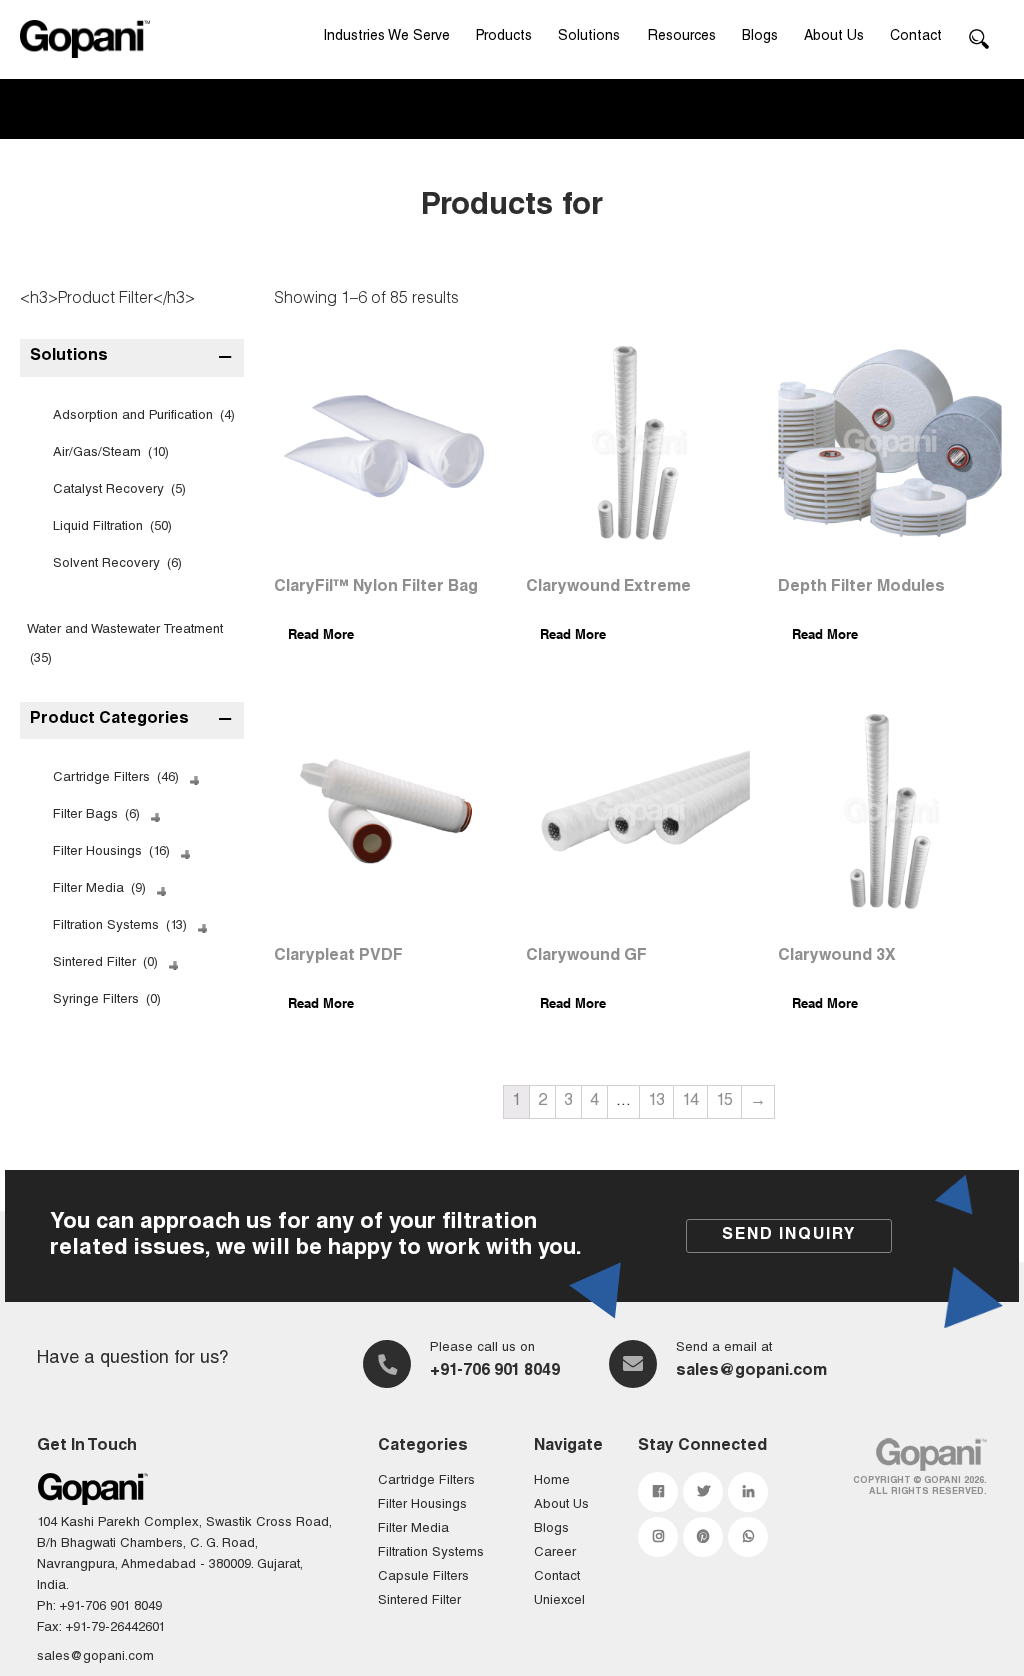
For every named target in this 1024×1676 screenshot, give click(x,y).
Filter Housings (111, 852)
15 (724, 1102)
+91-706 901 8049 (495, 1372)
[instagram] (658, 1537)
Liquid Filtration (112, 527)
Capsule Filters (423, 1577)
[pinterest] (703, 1537)
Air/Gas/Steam (111, 453)
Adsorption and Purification (144, 416)
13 (656, 1102)
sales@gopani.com (751, 1372)
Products (504, 37)
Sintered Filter (105, 963)
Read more (321, 634)
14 (690, 1102)
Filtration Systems (120, 926)
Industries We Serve (386, 37)
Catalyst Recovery (119, 490)
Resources (682, 37)
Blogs (760, 37)
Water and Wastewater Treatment (125, 645)
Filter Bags (96, 815)
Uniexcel (559, 1601)
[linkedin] (748, 1492)
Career (555, 1553)
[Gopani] (85, 39)
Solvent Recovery (117, 564)
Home (552, 1481)
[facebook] (658, 1492)
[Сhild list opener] (192, 778)
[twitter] (703, 1492)
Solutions (589, 37)
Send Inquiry (789, 1236)
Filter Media (99, 889)
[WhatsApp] (748, 1537)
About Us (834, 37)
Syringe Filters (107, 1000)
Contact (916, 37)
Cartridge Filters (116, 778)
